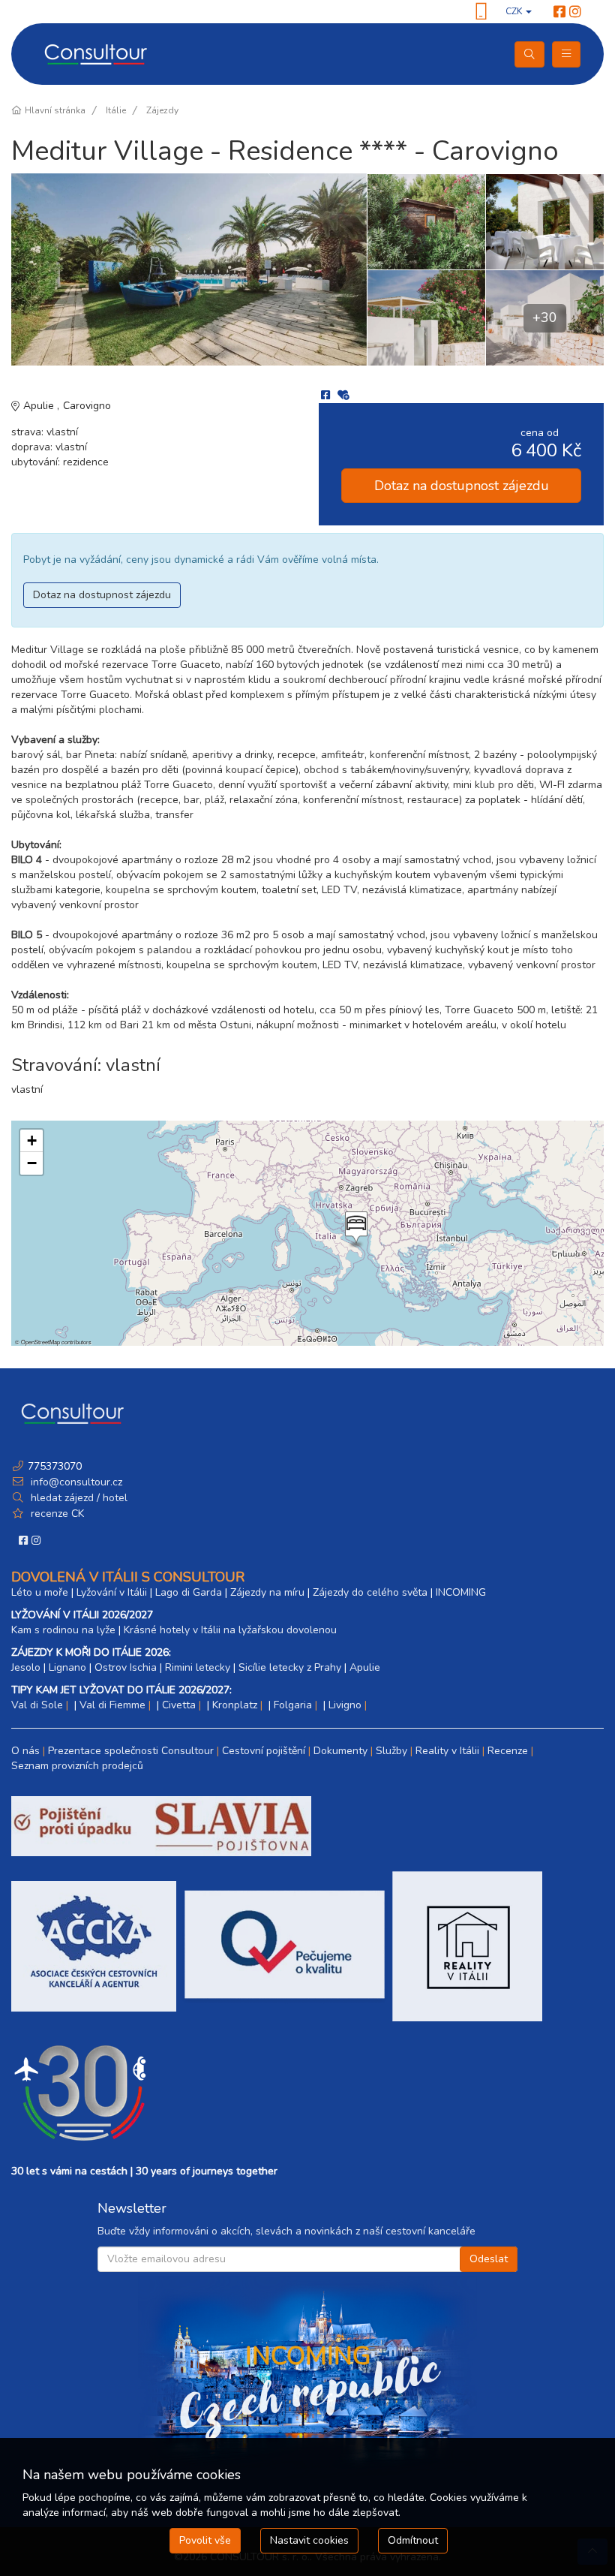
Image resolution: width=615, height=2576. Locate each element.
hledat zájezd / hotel (79, 1498)
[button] (355, 1229)
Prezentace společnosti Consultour (131, 1751)
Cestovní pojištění (264, 1751)
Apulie (40, 406)
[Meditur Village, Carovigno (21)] (189, 269)
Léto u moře (40, 1592)
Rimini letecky (198, 1667)
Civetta (179, 1705)
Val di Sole (37, 1705)
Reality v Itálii (447, 1751)
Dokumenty (340, 1751)
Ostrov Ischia (126, 1667)
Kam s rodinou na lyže (63, 1630)
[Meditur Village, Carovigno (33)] (426, 221)
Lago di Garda (189, 1592)
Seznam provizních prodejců (77, 1766)
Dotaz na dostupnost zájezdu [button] (462, 486)
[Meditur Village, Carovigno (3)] (544, 221)
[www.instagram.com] (575, 12)
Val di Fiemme (112, 1705)
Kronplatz (235, 1705)
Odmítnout (413, 2540)
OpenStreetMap (40, 1342)
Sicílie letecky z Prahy (290, 1667)
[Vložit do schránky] (343, 395)
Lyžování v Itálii (112, 1592)
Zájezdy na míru (267, 1592)
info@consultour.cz (75, 1482)
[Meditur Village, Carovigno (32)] (426, 317)
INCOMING (461, 1592)
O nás (25, 1751)
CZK (515, 11)
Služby (391, 1751)
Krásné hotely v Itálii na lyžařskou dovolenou (230, 1630)
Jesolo (26, 1667)
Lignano (67, 1667)
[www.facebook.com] (559, 12)
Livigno (345, 1705)
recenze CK (57, 1514)
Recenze (508, 1751)
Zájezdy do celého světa (370, 1592)
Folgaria (293, 1705)
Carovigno (87, 406)
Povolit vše (205, 2540)
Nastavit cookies (309, 2540)
